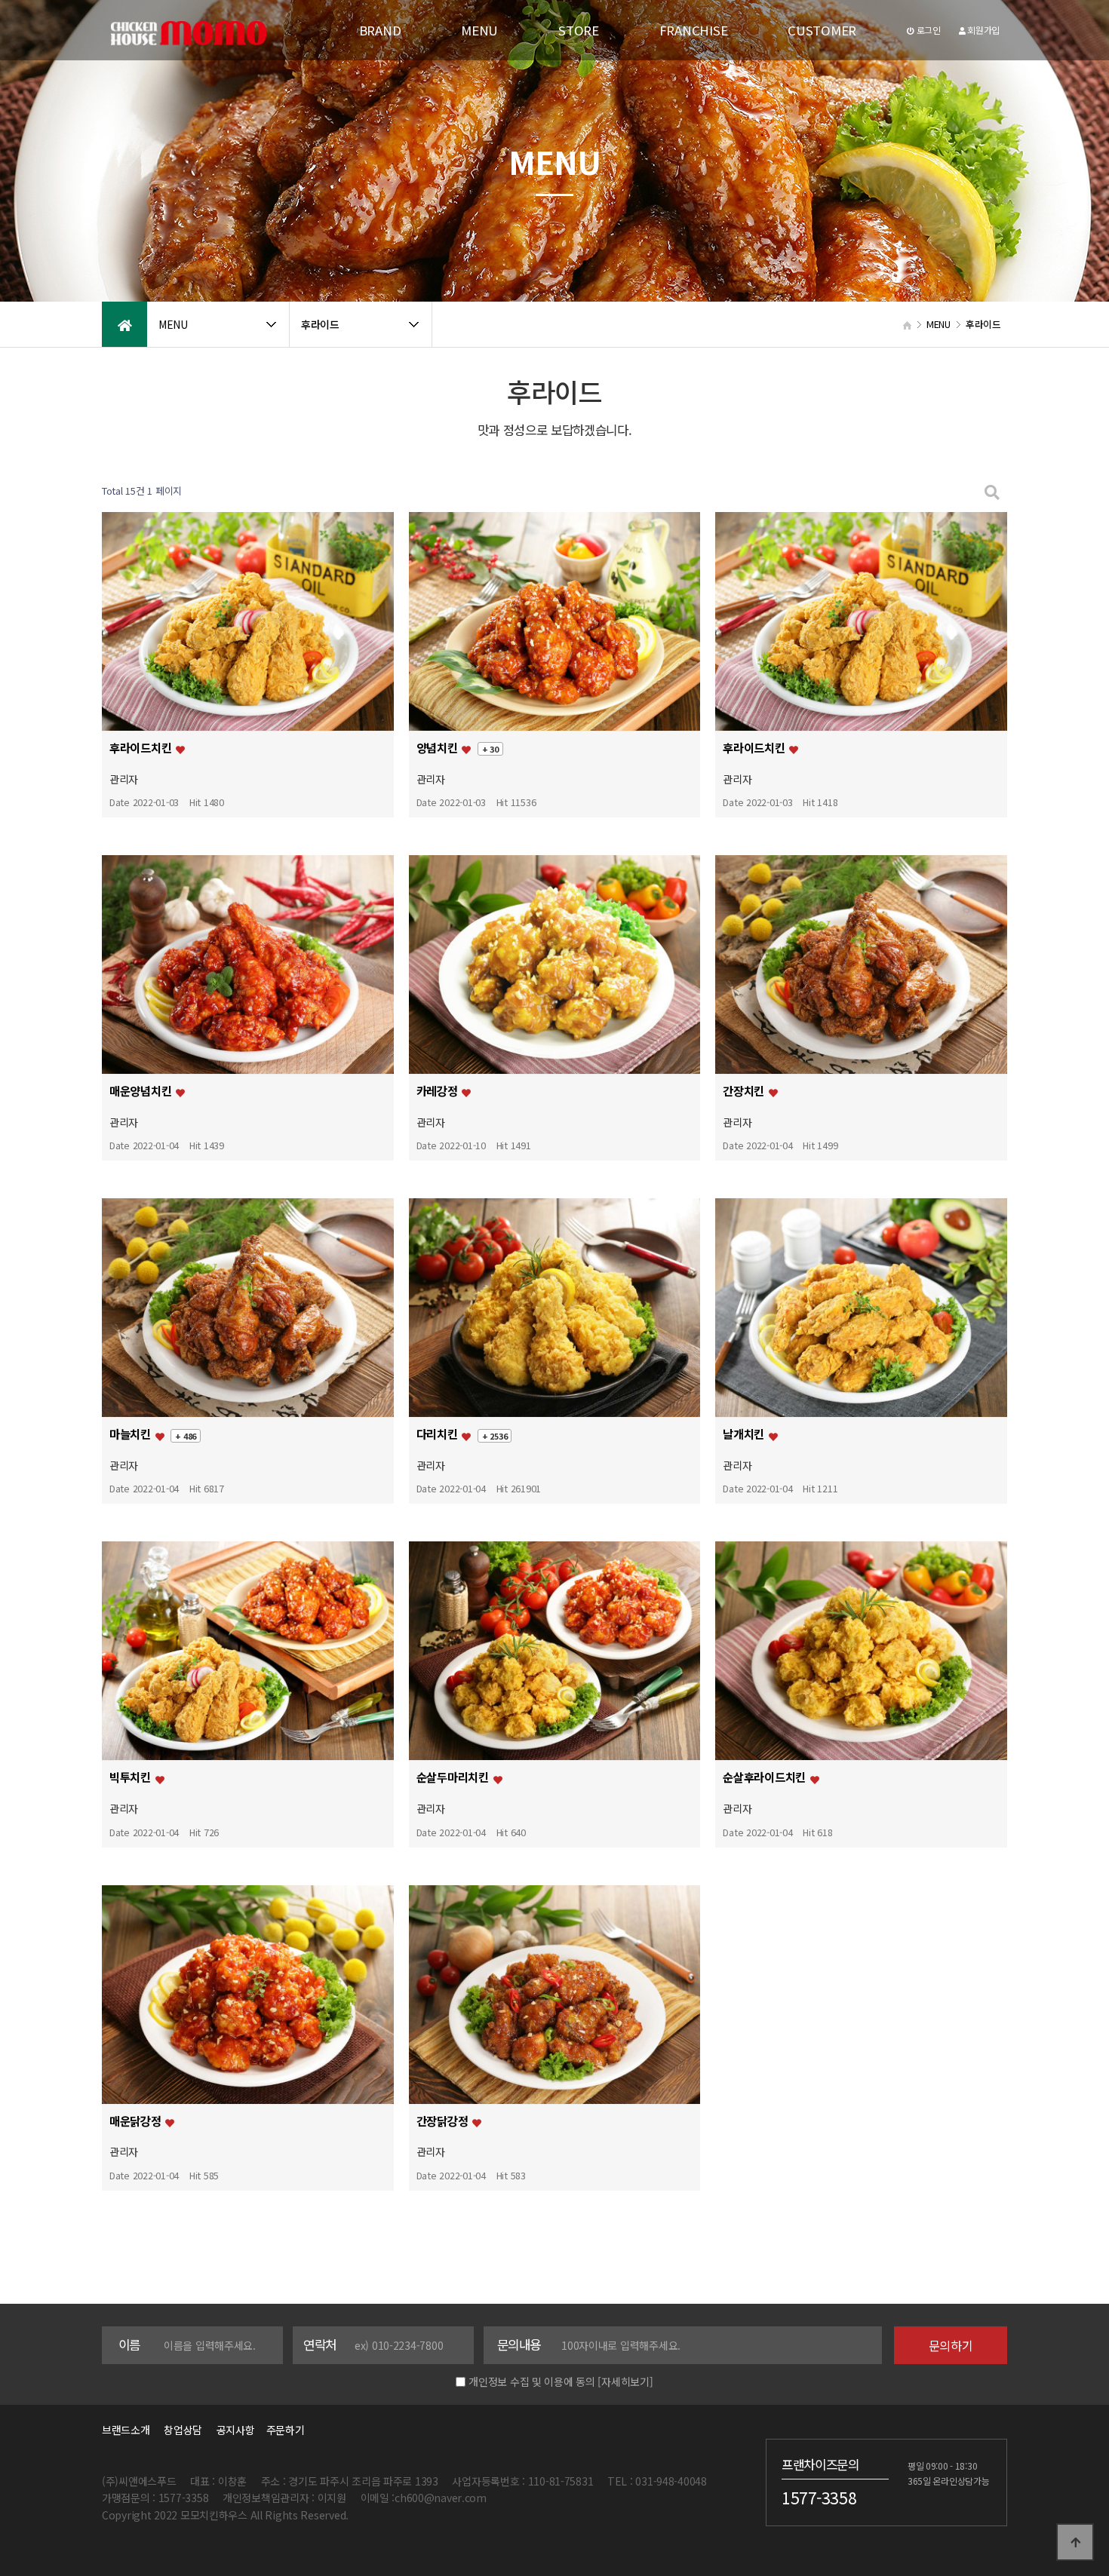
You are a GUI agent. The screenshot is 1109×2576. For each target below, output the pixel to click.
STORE (579, 30)
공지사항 (236, 2430)
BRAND (380, 30)
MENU (479, 30)
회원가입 (982, 30)
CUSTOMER (822, 30)
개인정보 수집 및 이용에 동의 (532, 2381)
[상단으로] (1075, 2542)
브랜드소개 (126, 2430)
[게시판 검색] (992, 491)
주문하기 (281, 2430)
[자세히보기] (625, 2381)
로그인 (928, 30)
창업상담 (183, 2430)
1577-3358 (819, 2497)
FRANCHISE (693, 30)
